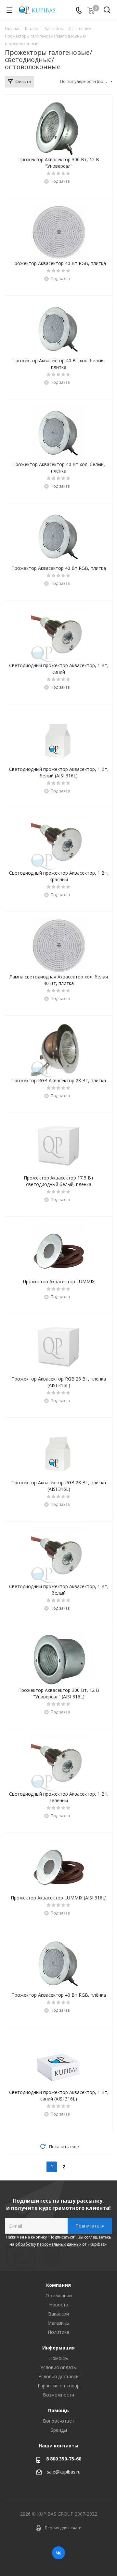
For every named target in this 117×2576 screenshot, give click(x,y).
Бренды (59, 2430)
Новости (59, 2305)
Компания (58, 2285)
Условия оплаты (58, 2367)
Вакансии (58, 2314)
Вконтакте (58, 2553)
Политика (58, 2332)
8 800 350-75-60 (64, 2459)
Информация (58, 2348)
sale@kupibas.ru (64, 2472)
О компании (59, 2295)
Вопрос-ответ (59, 2421)
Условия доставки (58, 2376)
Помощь (58, 2358)
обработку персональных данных (48, 2244)
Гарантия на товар (59, 2386)
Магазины (58, 2323)
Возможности (58, 2395)
